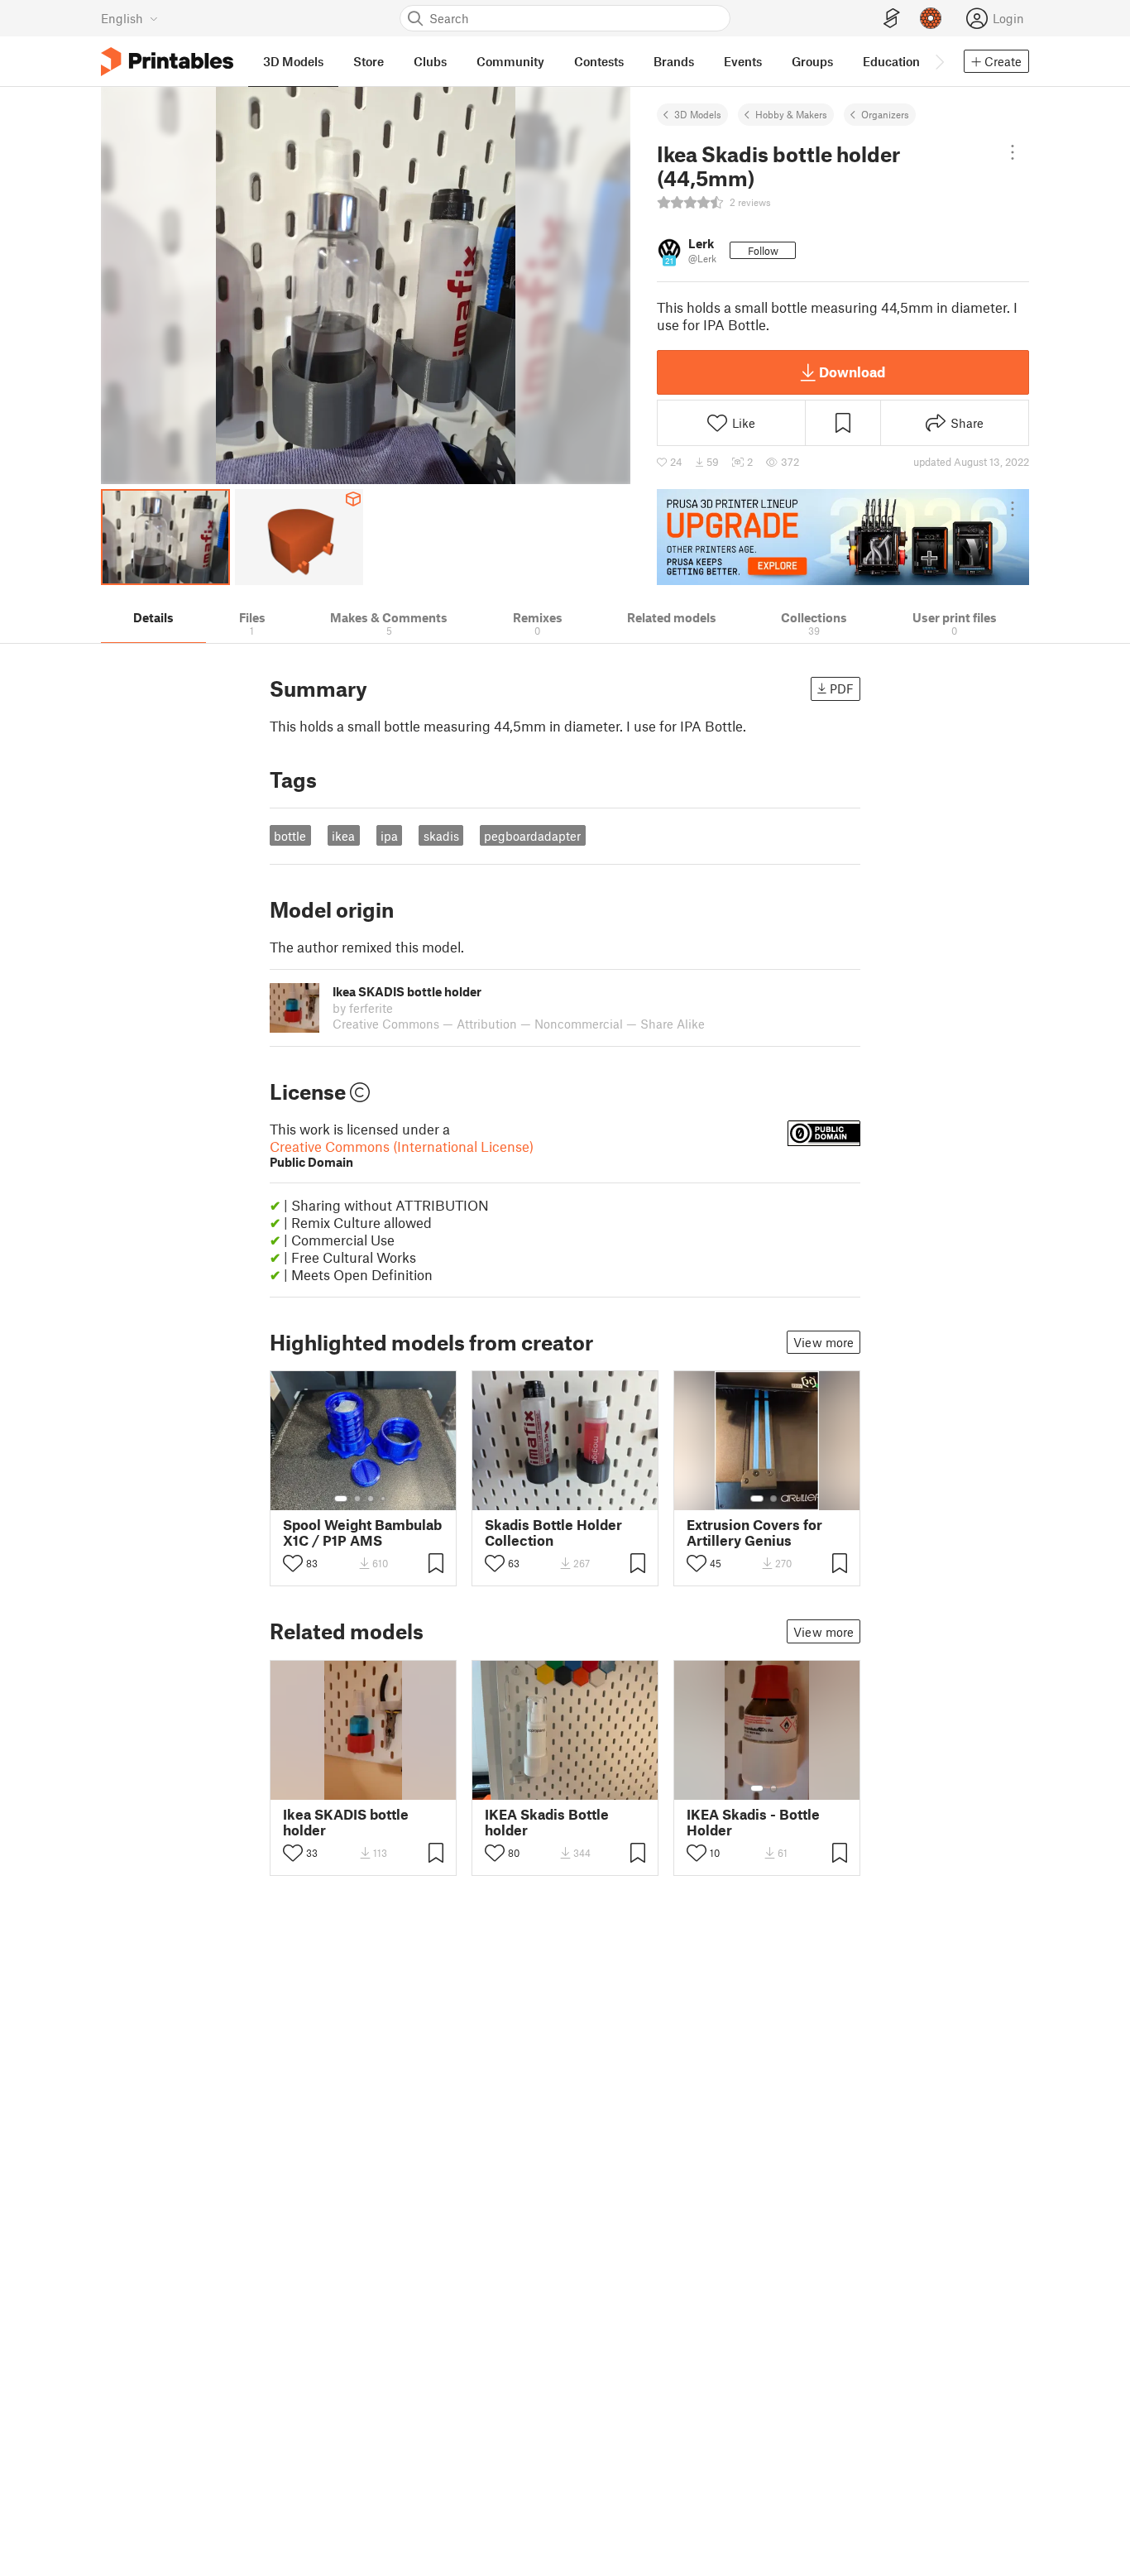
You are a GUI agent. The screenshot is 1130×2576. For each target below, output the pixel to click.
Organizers (885, 114)
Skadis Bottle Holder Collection (553, 1533)
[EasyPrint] (892, 19)
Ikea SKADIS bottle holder (346, 1822)
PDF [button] (842, 688)
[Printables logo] (167, 62)
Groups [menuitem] (812, 61)
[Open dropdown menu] (1013, 152)
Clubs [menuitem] (430, 61)
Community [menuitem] (510, 61)
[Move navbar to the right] (939, 61)
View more (824, 1342)
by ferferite (363, 1008)
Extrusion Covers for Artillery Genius (754, 1533)
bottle (290, 836)
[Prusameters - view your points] (931, 18)
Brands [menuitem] (674, 61)
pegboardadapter (532, 836)
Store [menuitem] (369, 61)
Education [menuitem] (891, 61)
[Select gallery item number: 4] (384, 1499)
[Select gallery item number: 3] (371, 1499)
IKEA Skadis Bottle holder (547, 1822)
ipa (389, 836)
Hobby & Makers (791, 114)
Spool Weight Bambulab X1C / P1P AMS (362, 1533)
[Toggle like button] (293, 1563)
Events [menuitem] (743, 61)
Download (852, 372)
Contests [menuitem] (599, 61)
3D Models (698, 114)
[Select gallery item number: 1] (341, 1499)
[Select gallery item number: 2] (357, 1499)
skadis (441, 836)
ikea (343, 836)
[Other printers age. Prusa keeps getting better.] (843, 537)
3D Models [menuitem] (293, 61)
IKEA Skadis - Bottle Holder (753, 1822)
